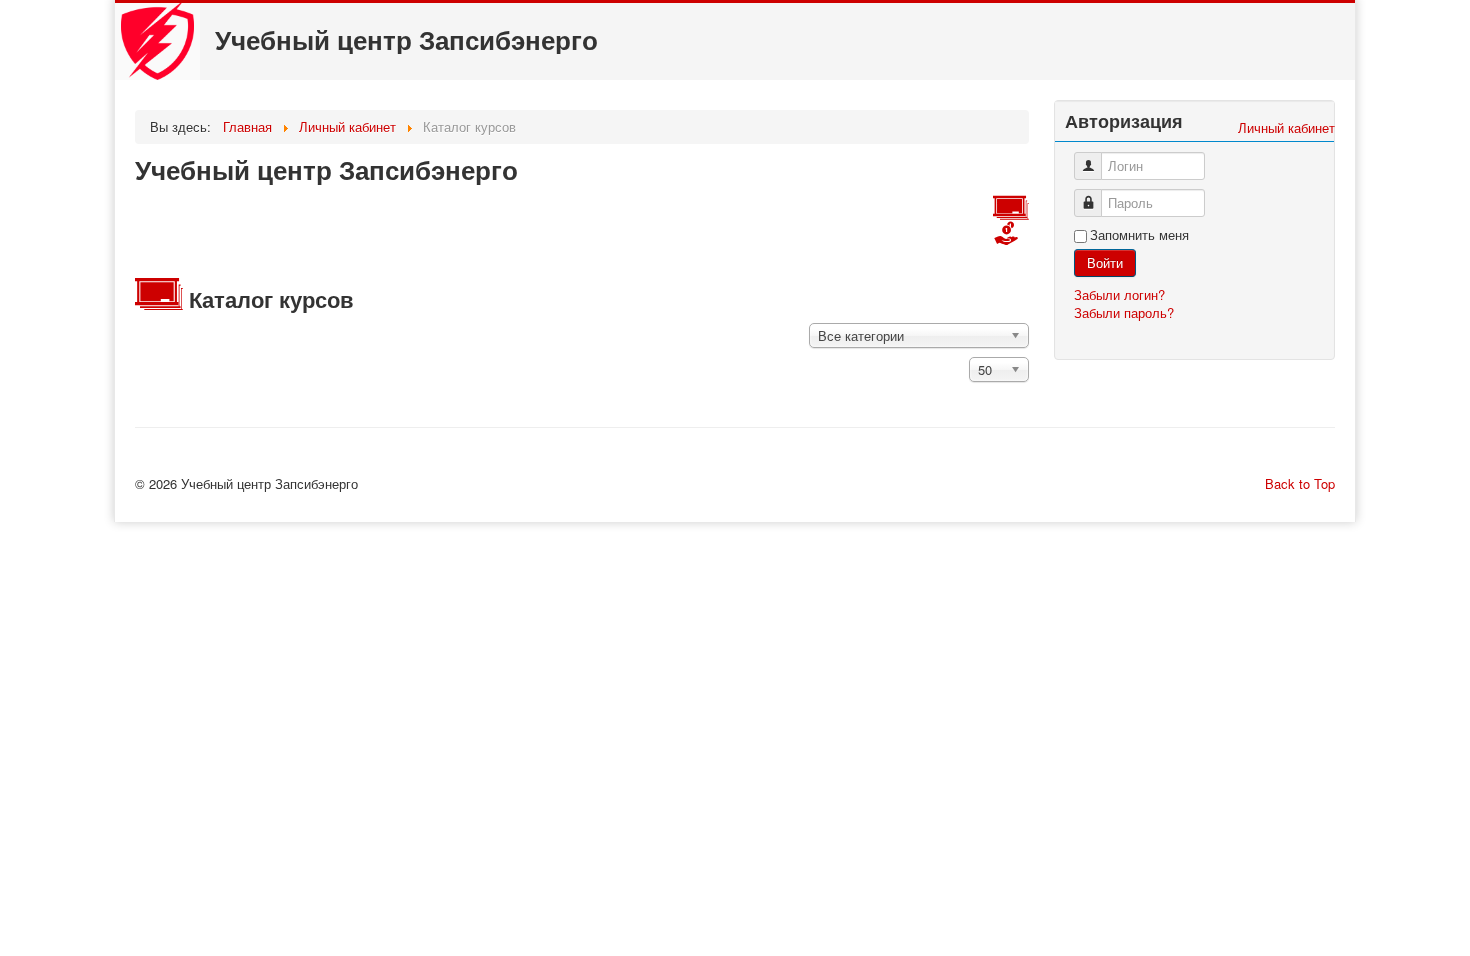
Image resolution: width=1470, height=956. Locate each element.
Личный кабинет (1286, 127)
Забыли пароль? (1124, 312)
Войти (1105, 262)
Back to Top (1300, 483)
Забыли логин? (1119, 294)
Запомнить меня (1139, 235)
